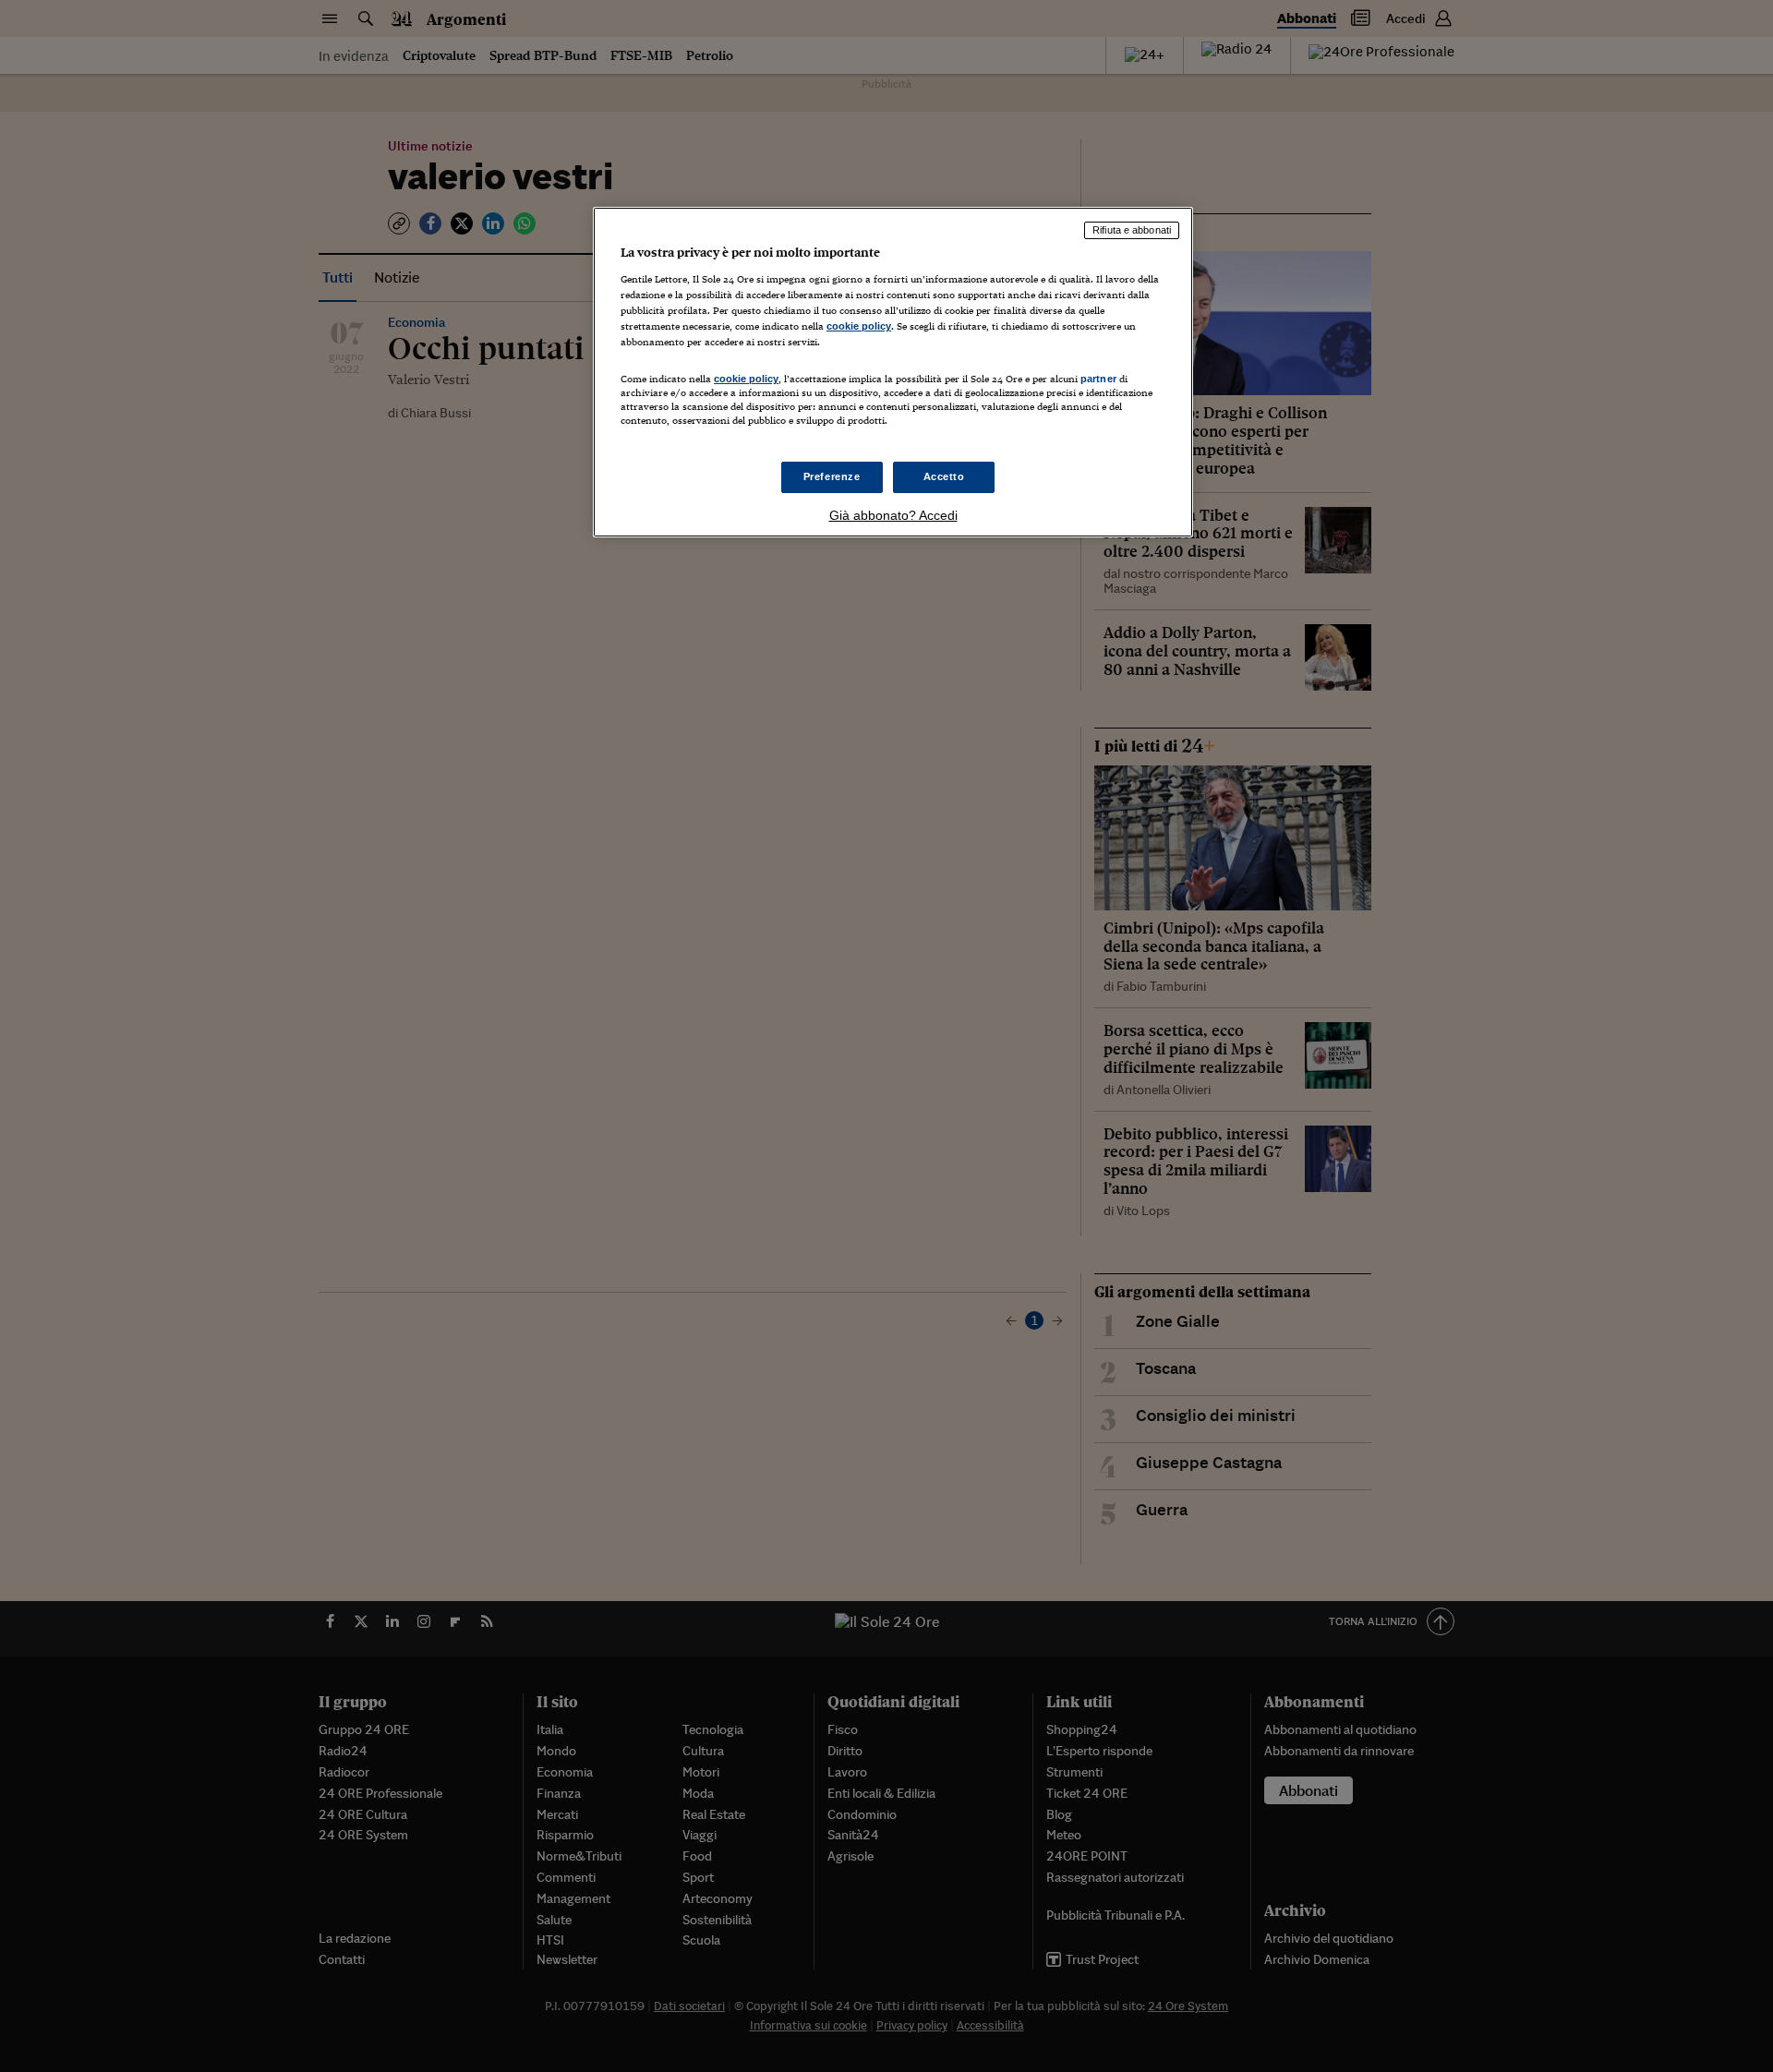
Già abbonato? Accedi (893, 515)
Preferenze (832, 476)
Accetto (944, 476)
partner (1098, 379)
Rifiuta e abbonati (1132, 230)
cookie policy (859, 326)
